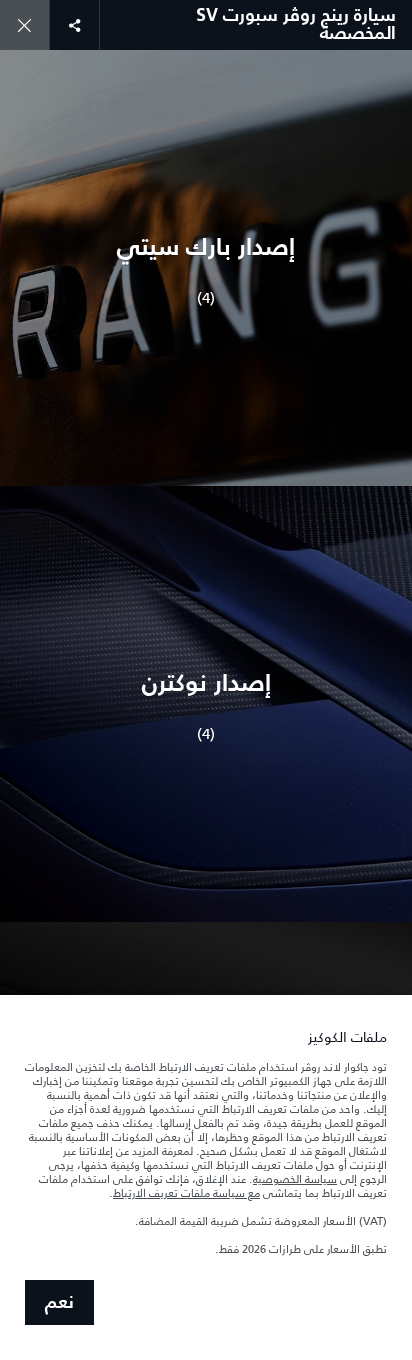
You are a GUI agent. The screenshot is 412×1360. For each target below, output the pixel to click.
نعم (59, 1303)
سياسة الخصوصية (295, 1179)
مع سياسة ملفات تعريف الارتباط (186, 1193)
